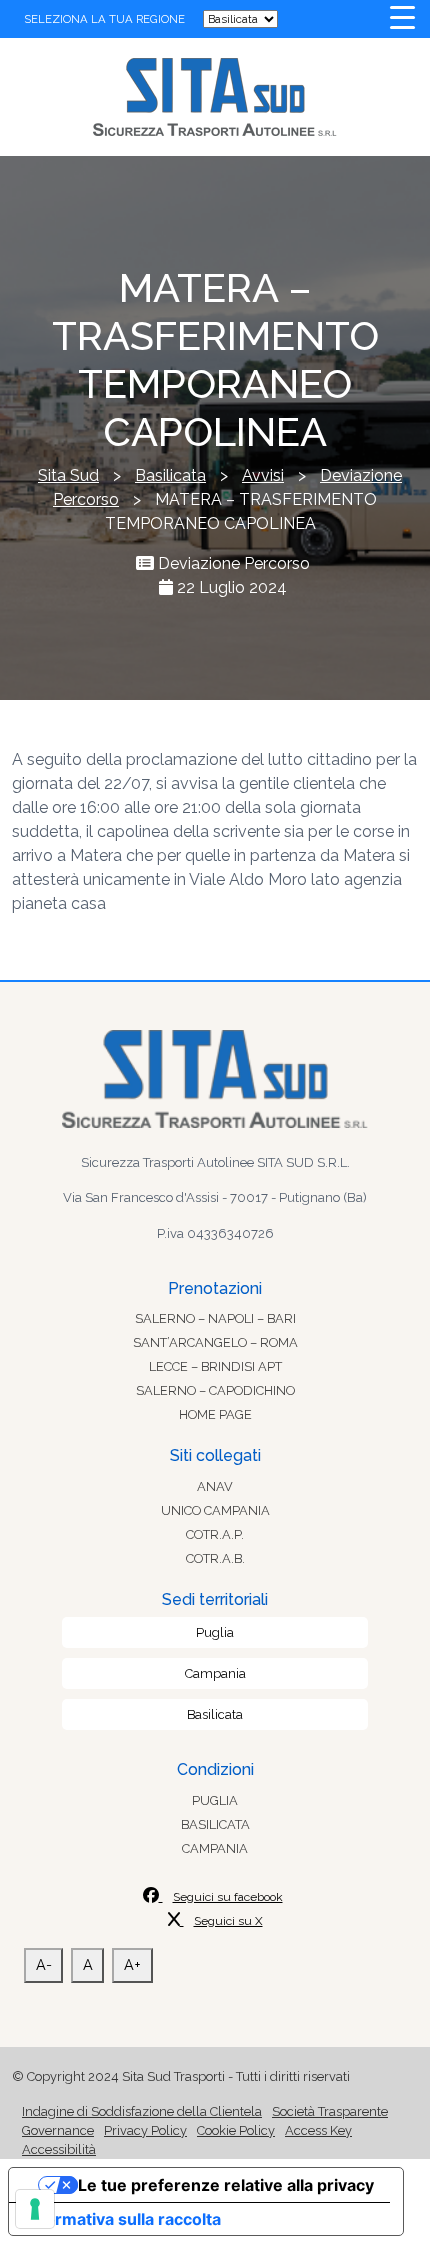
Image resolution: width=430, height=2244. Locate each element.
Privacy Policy (145, 2130)
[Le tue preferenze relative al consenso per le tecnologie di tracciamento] (35, 2209)
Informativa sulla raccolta (123, 2219)
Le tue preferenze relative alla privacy (226, 2185)
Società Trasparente (330, 2111)
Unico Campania (215, 1510)
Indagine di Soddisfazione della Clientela (142, 2111)
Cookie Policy (236, 2130)
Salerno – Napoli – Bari (215, 1318)
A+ (132, 1964)
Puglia (215, 1632)
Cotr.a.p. (215, 1534)
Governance (58, 2130)
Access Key (318, 2130)
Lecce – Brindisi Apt (215, 1366)
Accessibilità (59, 2149)
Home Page (215, 1414)
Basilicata (215, 1714)
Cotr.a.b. (215, 1558)
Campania (215, 1673)
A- (44, 1964)
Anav (215, 1486)
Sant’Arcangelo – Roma (215, 1342)
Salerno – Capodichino (215, 1390)
